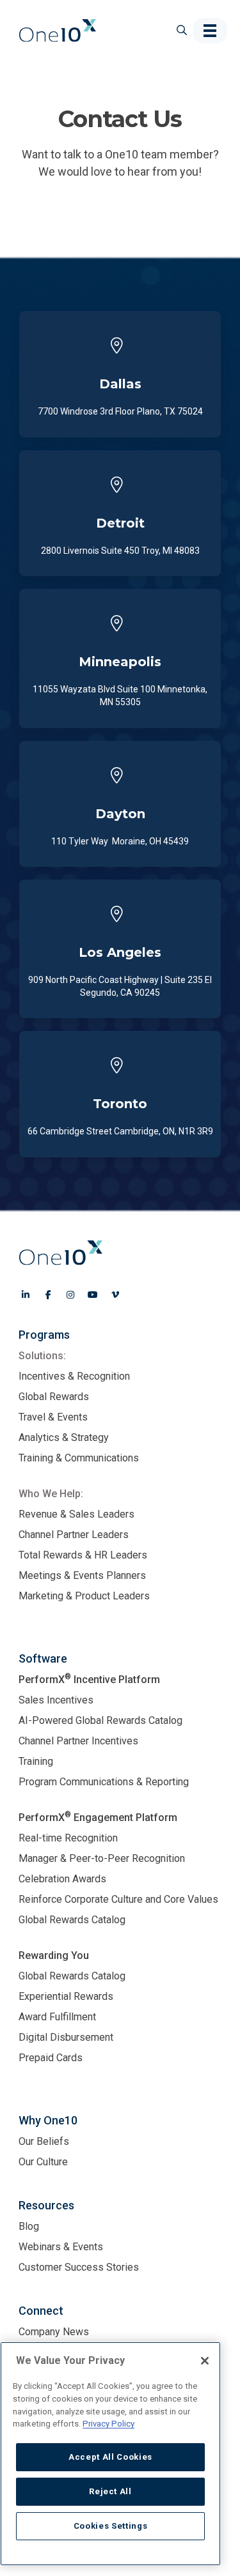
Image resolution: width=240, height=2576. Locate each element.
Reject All (110, 2491)
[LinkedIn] (26, 1295)
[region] (110, 2454)
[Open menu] (210, 31)
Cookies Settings (111, 2526)
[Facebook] (48, 1295)
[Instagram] (70, 1295)
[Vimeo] (115, 1295)
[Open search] (177, 30)
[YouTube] (93, 1295)
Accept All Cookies (110, 2457)
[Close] (205, 2361)
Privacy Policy (108, 2424)
